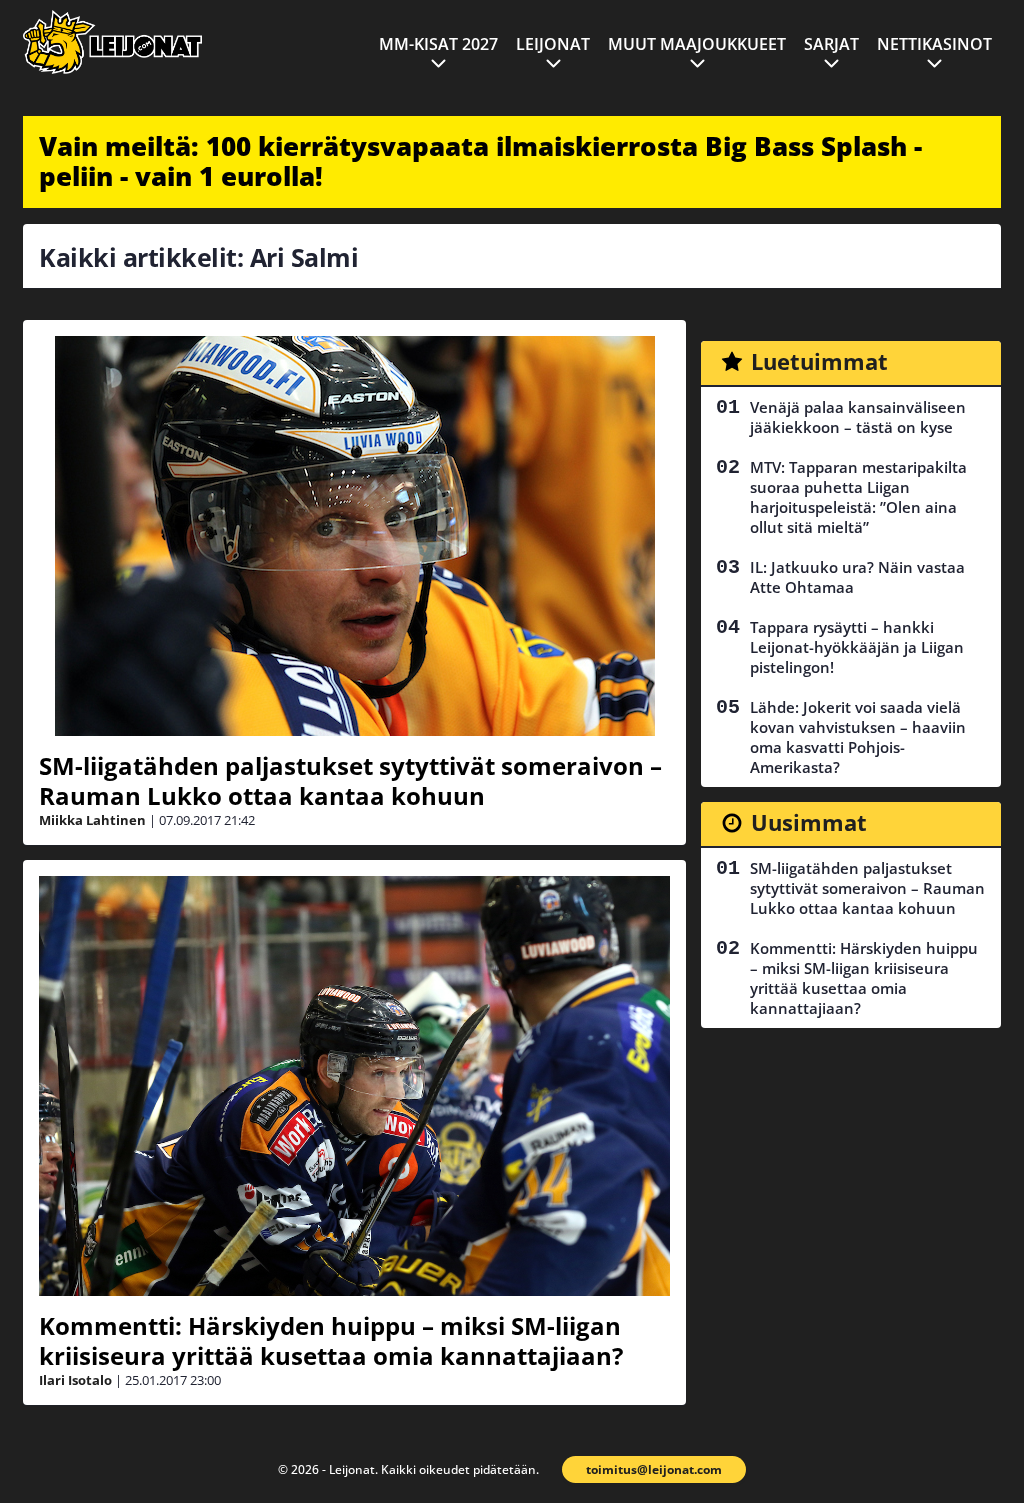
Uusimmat (809, 822)
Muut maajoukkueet (697, 44)
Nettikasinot (934, 44)
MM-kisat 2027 (438, 44)
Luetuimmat (819, 361)
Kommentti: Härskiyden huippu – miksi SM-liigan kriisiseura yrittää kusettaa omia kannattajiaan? (331, 1340)
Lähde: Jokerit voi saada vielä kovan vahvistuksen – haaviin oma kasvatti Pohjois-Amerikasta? (858, 737)
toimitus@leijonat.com (654, 1469)
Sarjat (831, 44)
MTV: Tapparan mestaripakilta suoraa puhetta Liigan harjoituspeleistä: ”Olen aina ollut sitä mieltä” (858, 497)
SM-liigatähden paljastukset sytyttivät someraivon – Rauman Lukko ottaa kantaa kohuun (350, 780)
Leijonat (553, 44)
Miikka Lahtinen (92, 820)
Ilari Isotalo (75, 1380)
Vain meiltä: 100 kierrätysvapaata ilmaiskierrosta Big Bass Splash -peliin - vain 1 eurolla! (480, 161)
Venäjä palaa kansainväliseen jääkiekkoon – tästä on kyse (858, 417)
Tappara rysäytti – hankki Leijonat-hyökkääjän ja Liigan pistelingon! (857, 647)
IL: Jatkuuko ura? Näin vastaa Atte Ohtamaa (857, 577)
